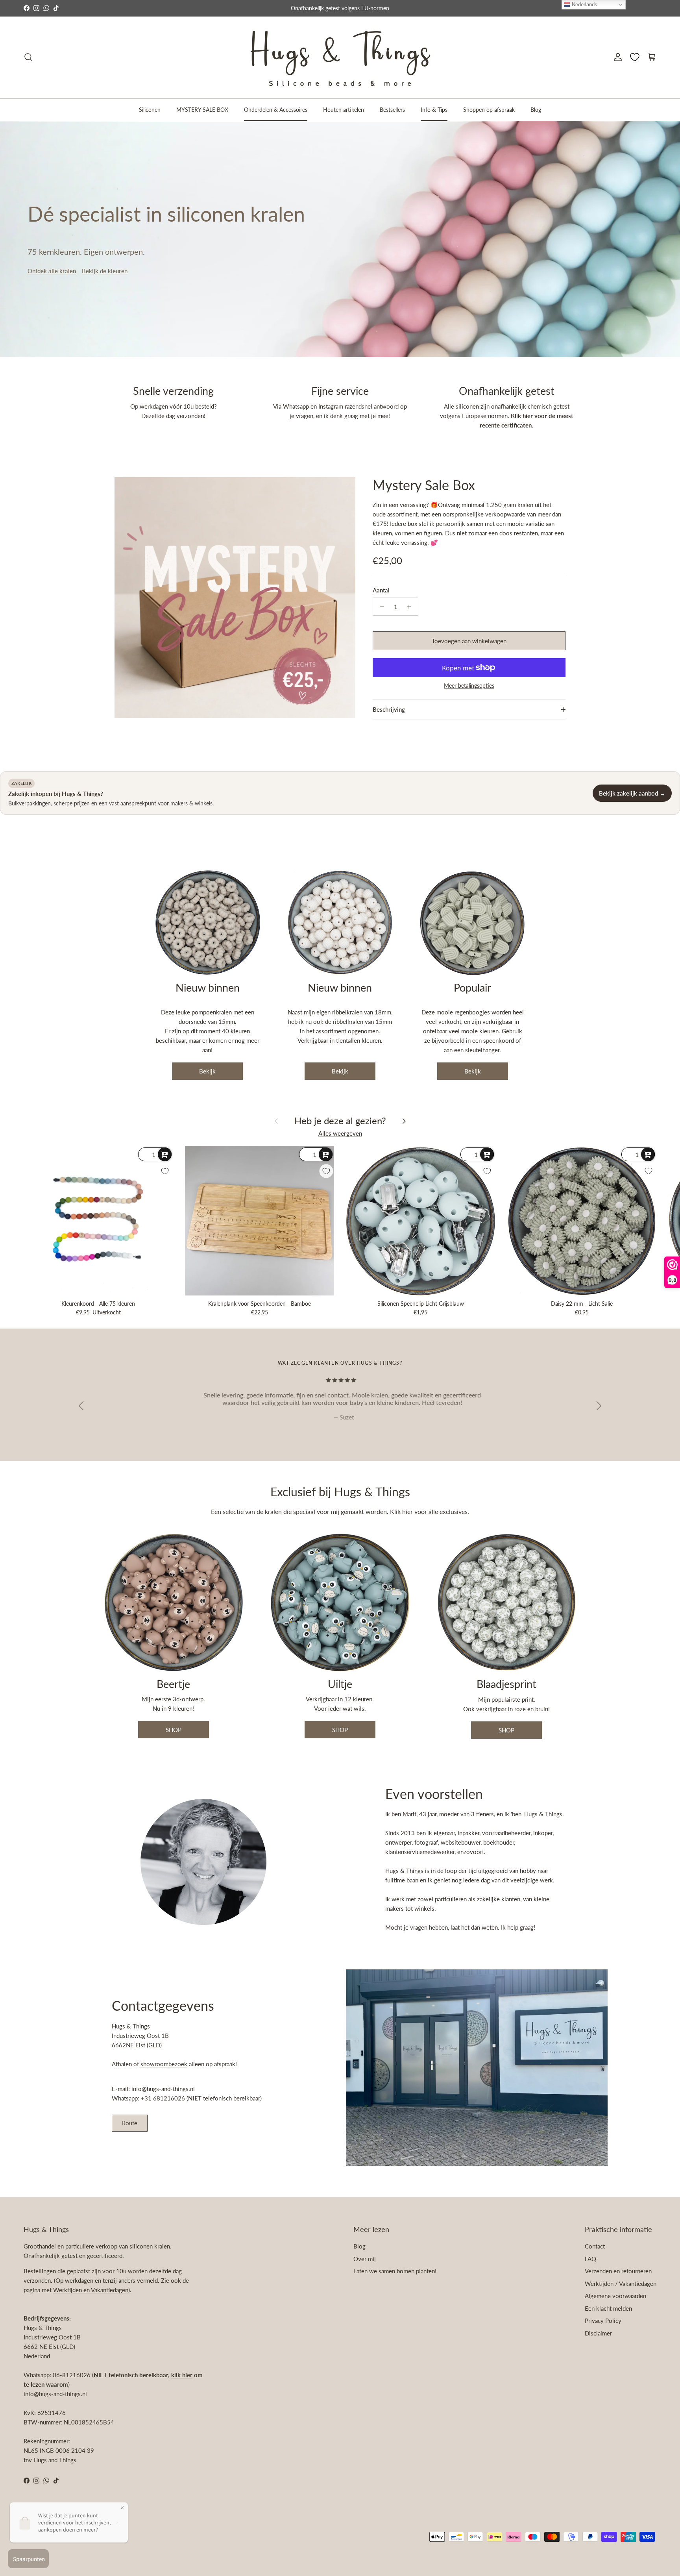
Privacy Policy (603, 2321)
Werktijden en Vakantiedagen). (92, 2290)
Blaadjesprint (506, 1684)
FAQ (590, 2259)
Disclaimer (598, 2333)
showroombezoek (164, 2064)
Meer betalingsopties (469, 686)
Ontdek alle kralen (52, 271)
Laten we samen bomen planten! (395, 2271)
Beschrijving (389, 709)
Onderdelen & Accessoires (276, 109)
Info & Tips (434, 109)
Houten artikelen (344, 109)
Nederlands (584, 5)
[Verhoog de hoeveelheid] (411, 607)
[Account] (616, 57)
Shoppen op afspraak (489, 109)
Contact (595, 2246)
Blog (536, 109)
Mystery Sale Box (424, 485)
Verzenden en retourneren (618, 2271)
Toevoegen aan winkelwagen (469, 641)
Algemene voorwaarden (615, 2296)
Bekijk (207, 1071)
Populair (472, 987)
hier (408, 1511)
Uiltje (340, 1684)
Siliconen (150, 109)
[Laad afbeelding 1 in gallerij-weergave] (235, 598)
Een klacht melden (608, 2308)
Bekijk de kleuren (105, 271)
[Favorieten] (635, 57)
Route (130, 2123)
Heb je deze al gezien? (340, 1121)
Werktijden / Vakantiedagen (621, 2284)
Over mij (365, 2259)
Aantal (381, 590)
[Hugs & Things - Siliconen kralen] (340, 57)
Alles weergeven (340, 1133)
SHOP (174, 1730)
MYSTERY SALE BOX (202, 109)
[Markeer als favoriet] (165, 1171)
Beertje (173, 1684)
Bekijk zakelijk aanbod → (632, 793)
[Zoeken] (28, 57)
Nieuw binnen (208, 987)
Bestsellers (392, 109)
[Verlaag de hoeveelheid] (380, 607)
